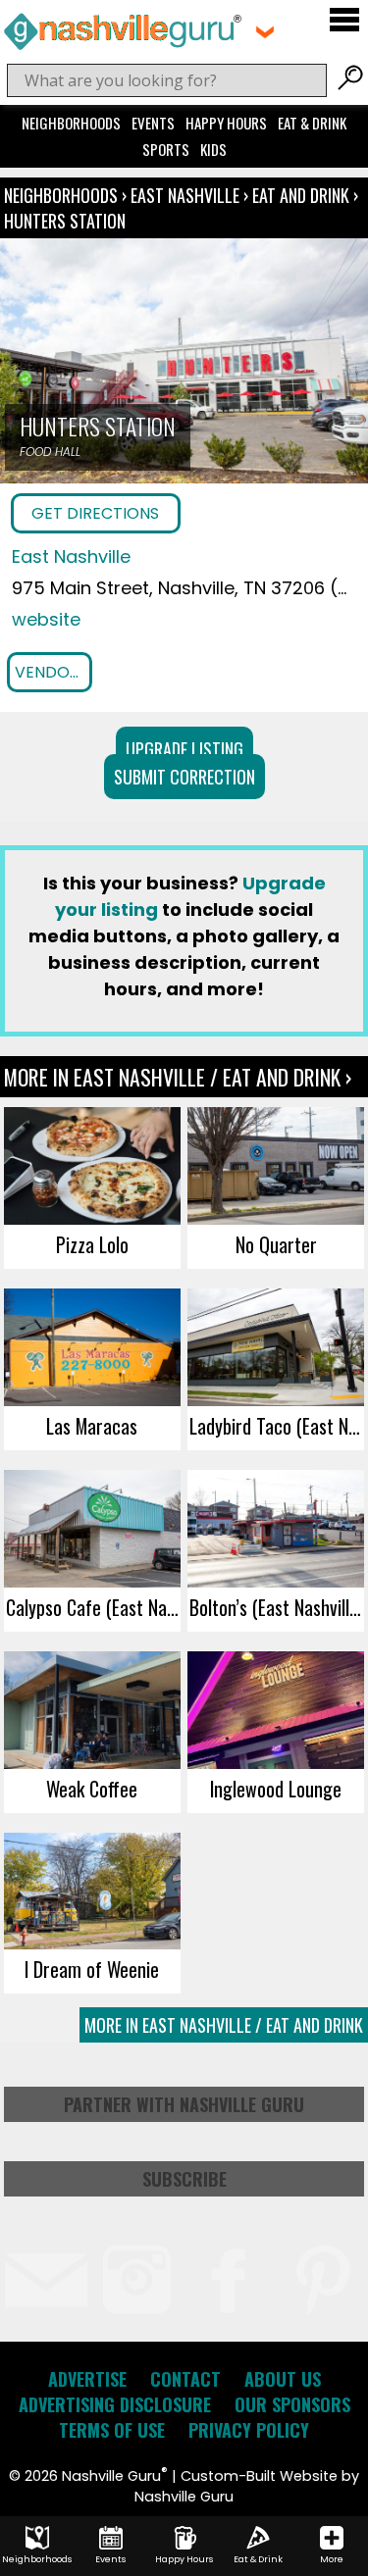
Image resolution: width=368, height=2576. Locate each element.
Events (153, 123)
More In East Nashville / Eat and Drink (224, 2025)
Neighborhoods (71, 123)
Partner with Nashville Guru (184, 2104)
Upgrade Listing (184, 749)
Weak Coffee (92, 1789)
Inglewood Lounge (276, 1789)
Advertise (87, 2379)
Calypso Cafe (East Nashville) (93, 1607)
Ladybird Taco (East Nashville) (277, 1426)
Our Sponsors (292, 2404)
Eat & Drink (312, 123)
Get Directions (95, 513)
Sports (166, 149)
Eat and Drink (301, 195)
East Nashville (187, 195)
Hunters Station (65, 221)
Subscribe (184, 2179)
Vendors (52, 672)
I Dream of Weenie (92, 1969)
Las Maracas (92, 1426)
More (332, 2559)
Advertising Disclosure (115, 2404)
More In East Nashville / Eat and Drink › (178, 1077)
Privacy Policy (249, 2430)
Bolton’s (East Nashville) (277, 1607)
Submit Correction (184, 777)
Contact (185, 2379)
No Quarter (276, 1244)
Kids (213, 149)
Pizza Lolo (92, 1244)
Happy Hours (226, 123)
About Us (283, 2379)
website (46, 619)
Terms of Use (112, 2430)
